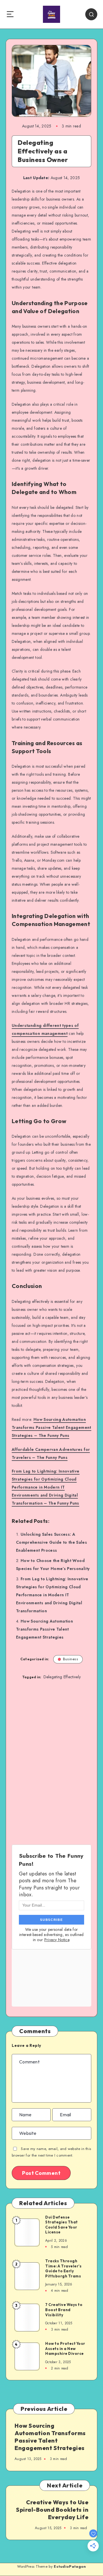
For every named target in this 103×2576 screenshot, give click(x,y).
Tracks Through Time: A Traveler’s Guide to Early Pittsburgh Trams (63, 2268)
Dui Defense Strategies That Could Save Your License (62, 2225)
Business (71, 1659)
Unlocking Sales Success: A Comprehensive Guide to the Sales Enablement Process (51, 1542)
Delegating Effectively (62, 1677)
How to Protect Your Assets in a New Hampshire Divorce (65, 2348)
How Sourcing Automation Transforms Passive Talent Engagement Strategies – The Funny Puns (51, 1427)
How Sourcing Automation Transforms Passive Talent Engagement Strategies (44, 1629)
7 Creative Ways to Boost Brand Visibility (64, 2310)
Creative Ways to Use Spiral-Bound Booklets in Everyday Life (52, 2510)
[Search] (91, 14)
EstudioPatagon (70, 2566)
